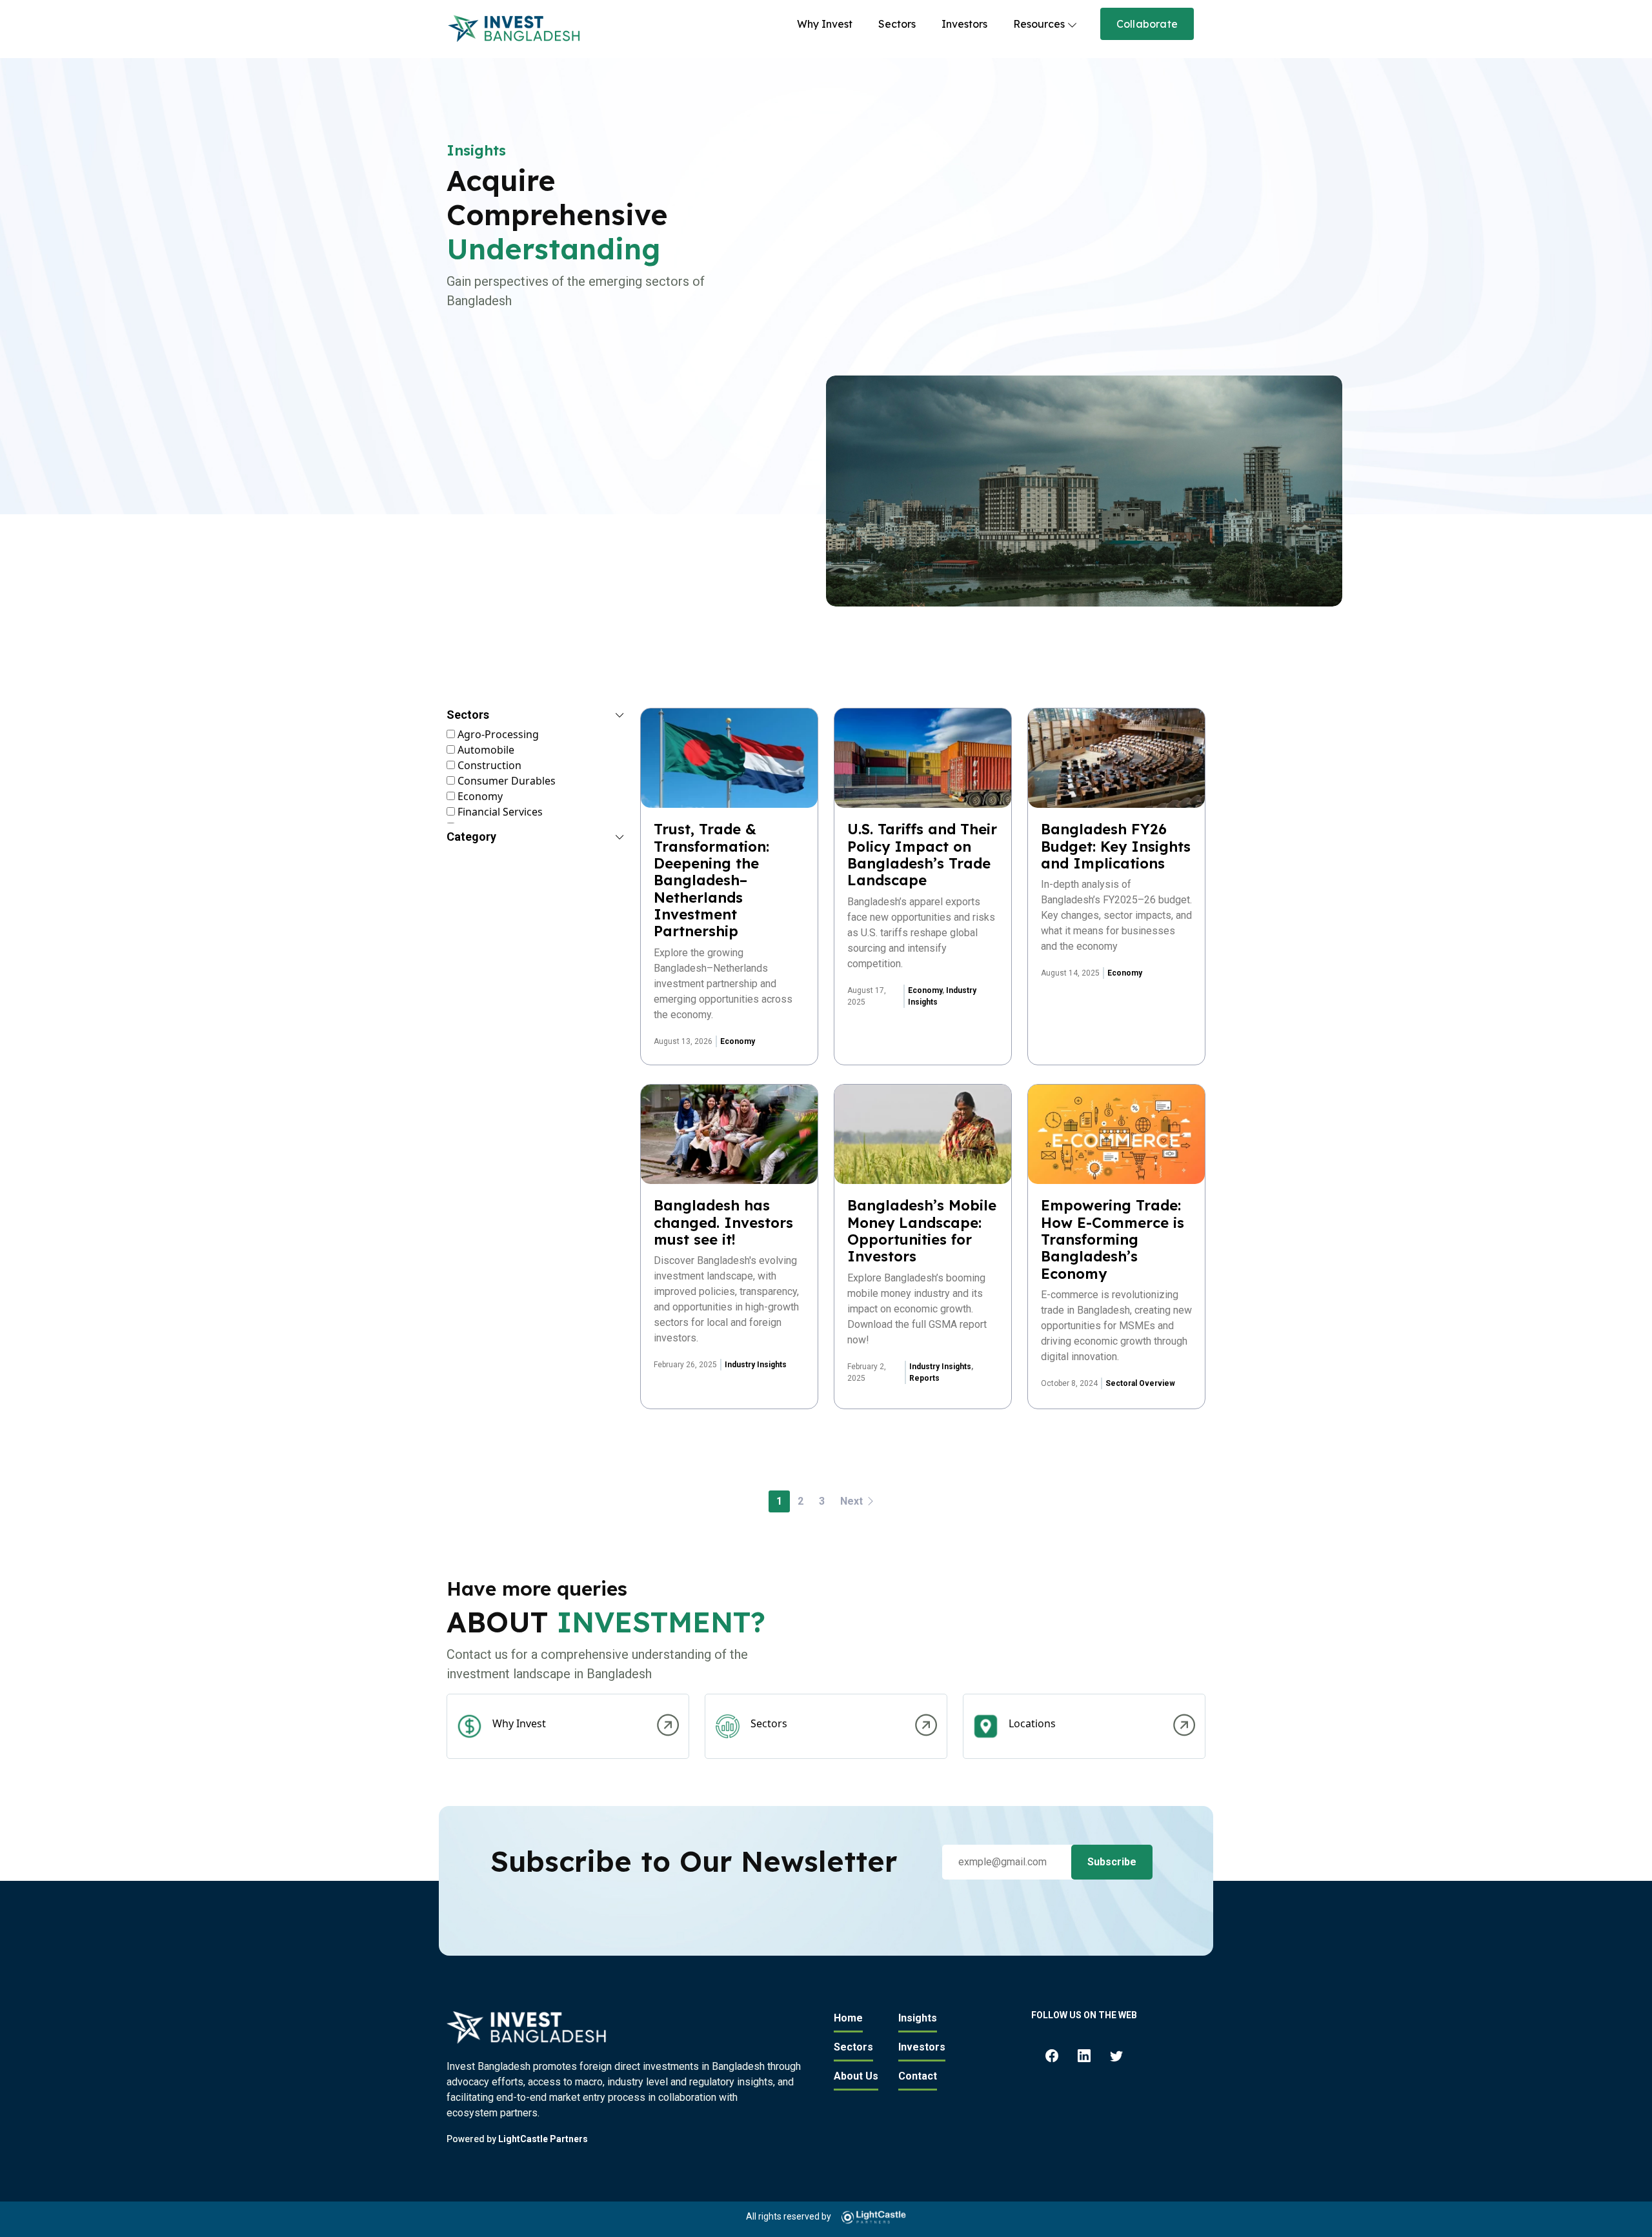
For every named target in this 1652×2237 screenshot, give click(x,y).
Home (848, 2018)
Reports (924, 1378)
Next (853, 1501)
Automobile (485, 750)
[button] (536, 717)
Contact (918, 2076)
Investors (964, 24)
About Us (856, 2076)
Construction (488, 765)
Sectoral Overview (1140, 1383)
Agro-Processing (497, 734)
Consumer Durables (505, 781)
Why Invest (825, 24)
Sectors (897, 24)
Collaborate (1147, 24)
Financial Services (499, 812)
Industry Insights (756, 1365)
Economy (479, 796)
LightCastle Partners (543, 2139)
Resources (1039, 24)
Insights (918, 2018)
